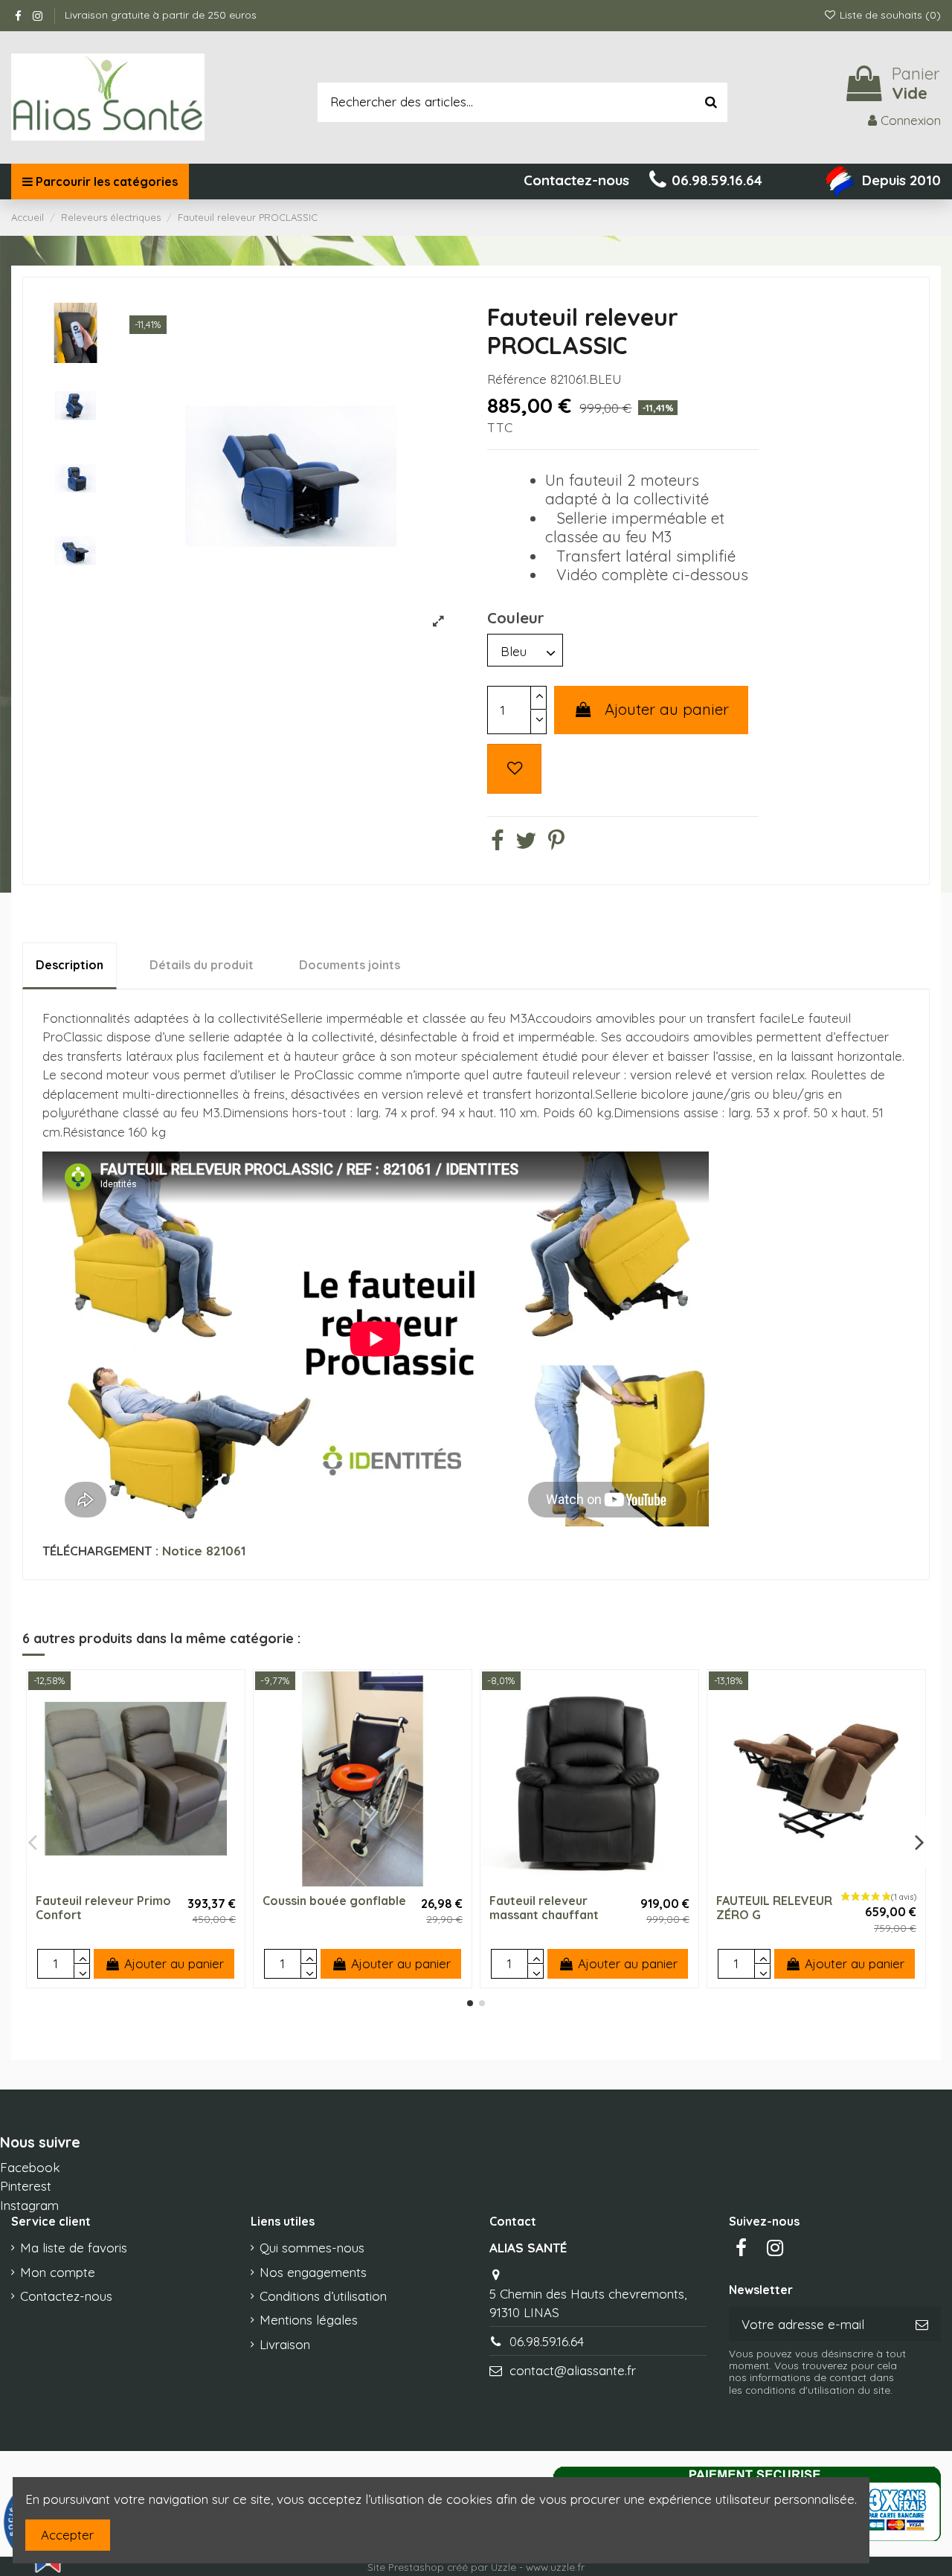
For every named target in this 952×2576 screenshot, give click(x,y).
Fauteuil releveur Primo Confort (103, 1908)
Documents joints (350, 965)
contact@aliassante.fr (573, 2370)
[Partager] (497, 843)
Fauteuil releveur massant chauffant (544, 1908)
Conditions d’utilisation (323, 2296)
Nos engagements (313, 2272)
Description (70, 965)
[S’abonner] (922, 2324)
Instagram (29, 2205)
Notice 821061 (204, 1551)
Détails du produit (202, 965)
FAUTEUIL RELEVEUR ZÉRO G (774, 1908)
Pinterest (26, 2186)
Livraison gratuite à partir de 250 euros (161, 15)
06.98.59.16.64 (547, 2341)
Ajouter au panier (667, 709)
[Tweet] (526, 843)
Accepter (67, 2535)
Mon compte (58, 2272)
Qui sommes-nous (312, 2248)
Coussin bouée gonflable (334, 1901)
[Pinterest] (556, 843)
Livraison (285, 2344)
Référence (517, 379)
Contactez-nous (66, 2296)
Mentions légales (309, 2320)
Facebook (30, 2167)
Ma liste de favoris (74, 2248)
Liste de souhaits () (889, 15)
